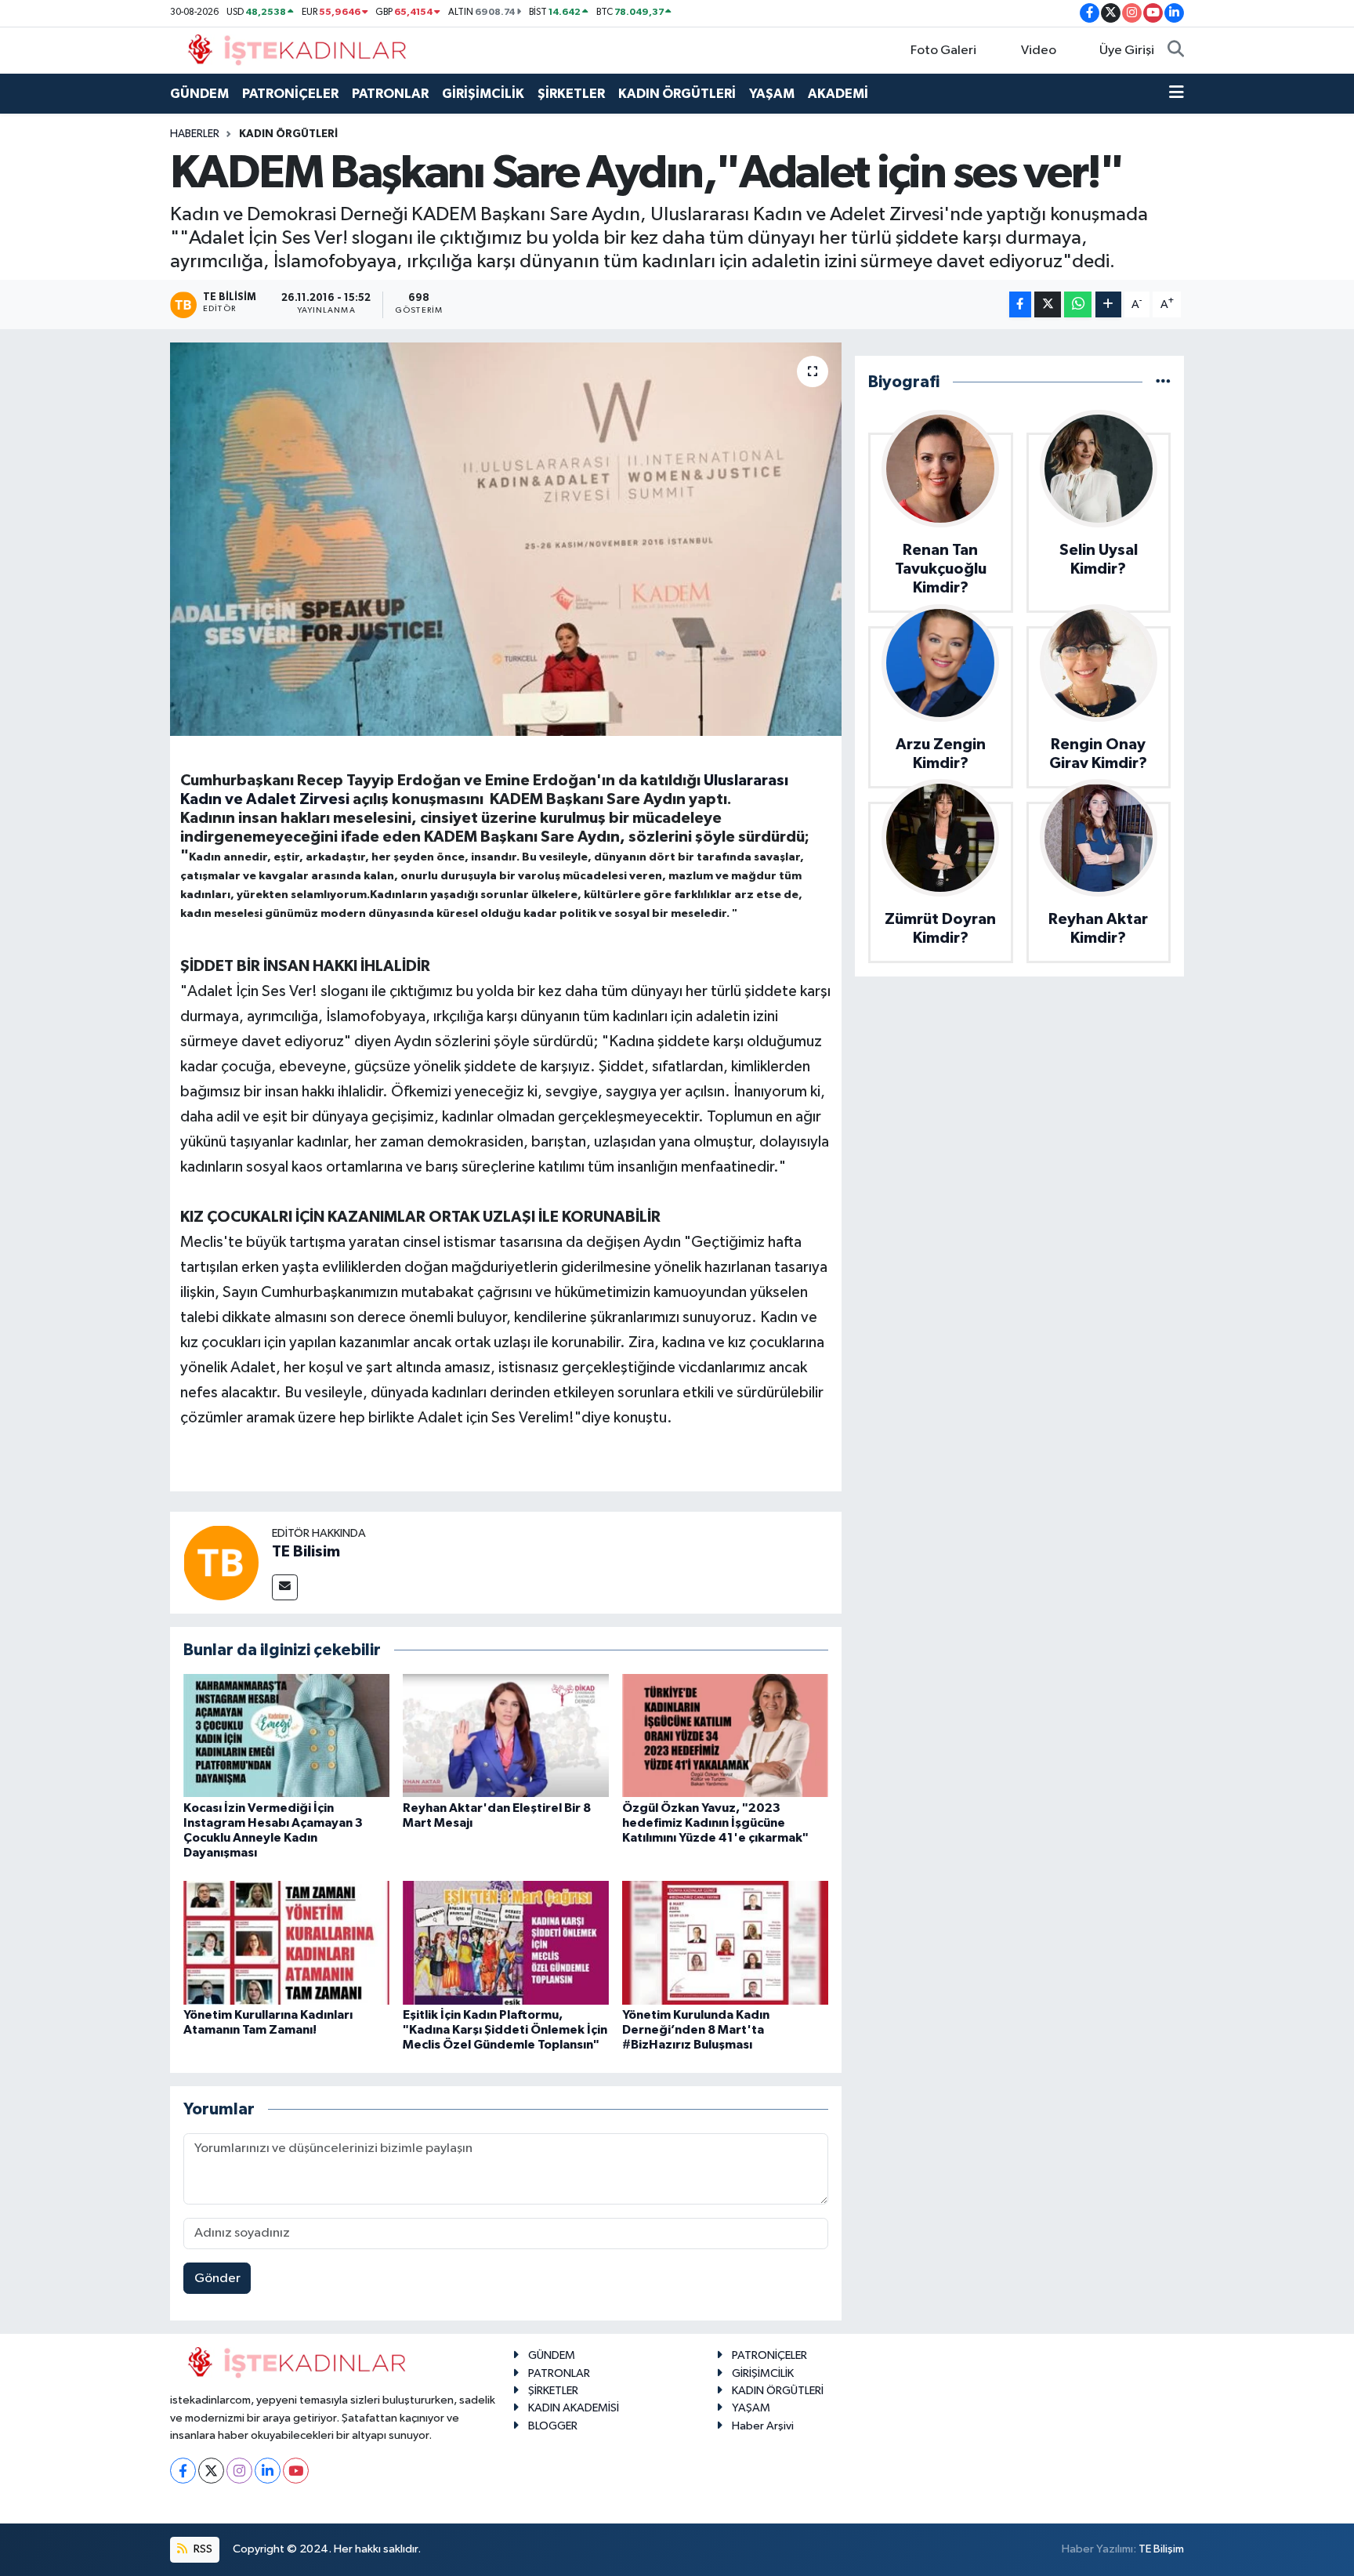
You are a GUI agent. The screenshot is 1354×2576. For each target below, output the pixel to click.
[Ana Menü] (1177, 94)
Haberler (195, 134)
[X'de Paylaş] (1048, 304)
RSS (202, 2549)
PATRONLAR (390, 94)
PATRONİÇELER (290, 94)
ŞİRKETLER (571, 94)
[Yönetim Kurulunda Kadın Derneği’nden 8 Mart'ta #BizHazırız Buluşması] (725, 1942)
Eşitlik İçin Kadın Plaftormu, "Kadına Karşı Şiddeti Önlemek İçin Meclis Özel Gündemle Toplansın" (505, 2030)
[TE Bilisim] (221, 1562)
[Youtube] (296, 2471)
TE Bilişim (1161, 2549)
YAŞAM (772, 94)
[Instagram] (239, 2471)
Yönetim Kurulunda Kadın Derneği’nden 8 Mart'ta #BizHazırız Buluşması (696, 2030)
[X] (211, 2471)
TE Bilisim (306, 1552)
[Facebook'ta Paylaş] (1020, 304)
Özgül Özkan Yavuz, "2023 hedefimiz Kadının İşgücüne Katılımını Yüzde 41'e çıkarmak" (715, 1823)
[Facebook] (183, 2471)
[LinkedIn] (268, 2471)
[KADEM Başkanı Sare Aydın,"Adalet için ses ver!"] (506, 539)
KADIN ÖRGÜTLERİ (677, 94)
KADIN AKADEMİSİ (574, 2408)
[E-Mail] (285, 1587)
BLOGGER (553, 2426)
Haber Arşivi (763, 2426)
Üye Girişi (1127, 51)
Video (1039, 51)
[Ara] (1176, 51)
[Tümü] (1163, 382)
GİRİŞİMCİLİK (483, 94)
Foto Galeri (943, 51)
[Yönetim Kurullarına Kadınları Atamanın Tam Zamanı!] (286, 1942)
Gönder (217, 2279)
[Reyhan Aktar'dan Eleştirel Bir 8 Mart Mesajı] (506, 1735)
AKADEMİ (838, 94)
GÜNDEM (199, 94)
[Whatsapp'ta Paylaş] (1078, 304)
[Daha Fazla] (1108, 304)
